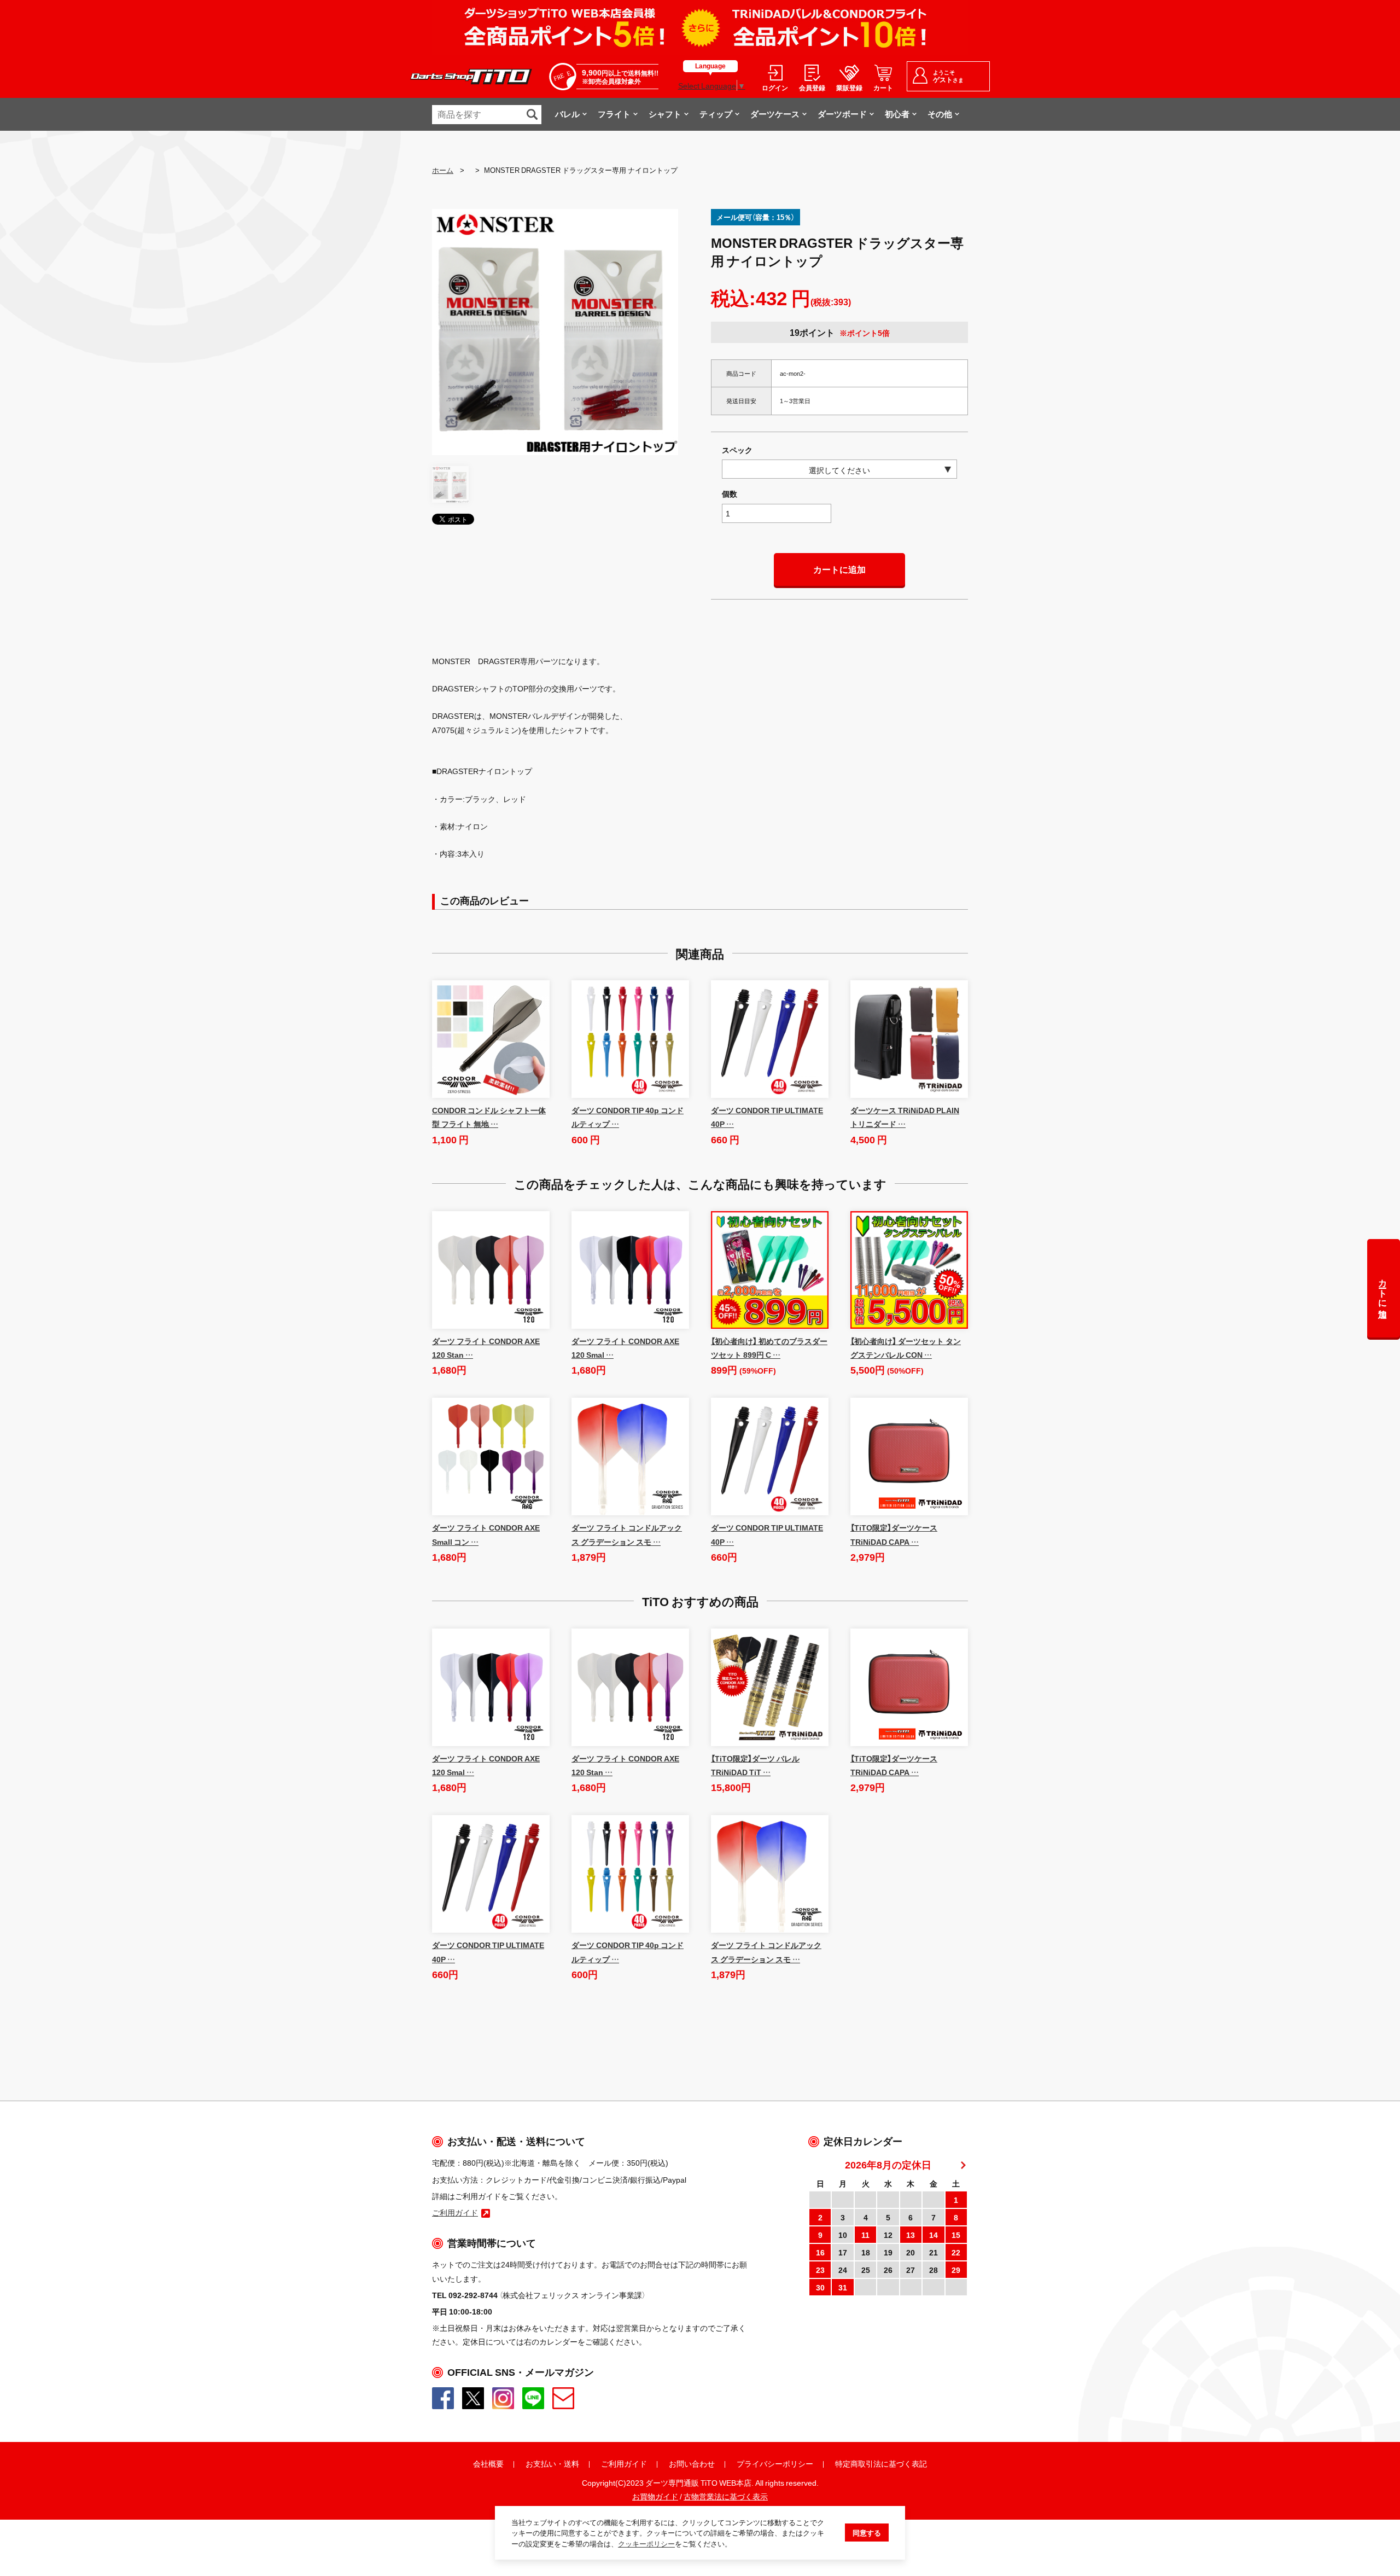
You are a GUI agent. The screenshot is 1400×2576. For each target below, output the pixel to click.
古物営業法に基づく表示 (726, 2496)
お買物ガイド (655, 2496)
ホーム (443, 170)
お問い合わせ (692, 2463)
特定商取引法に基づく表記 (881, 2463)
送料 (571, 2463)
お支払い (541, 2463)
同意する (867, 2533)
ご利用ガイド (624, 2463)
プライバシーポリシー (775, 2463)
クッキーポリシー (646, 2543)
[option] (555, 332)
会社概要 (488, 2463)
